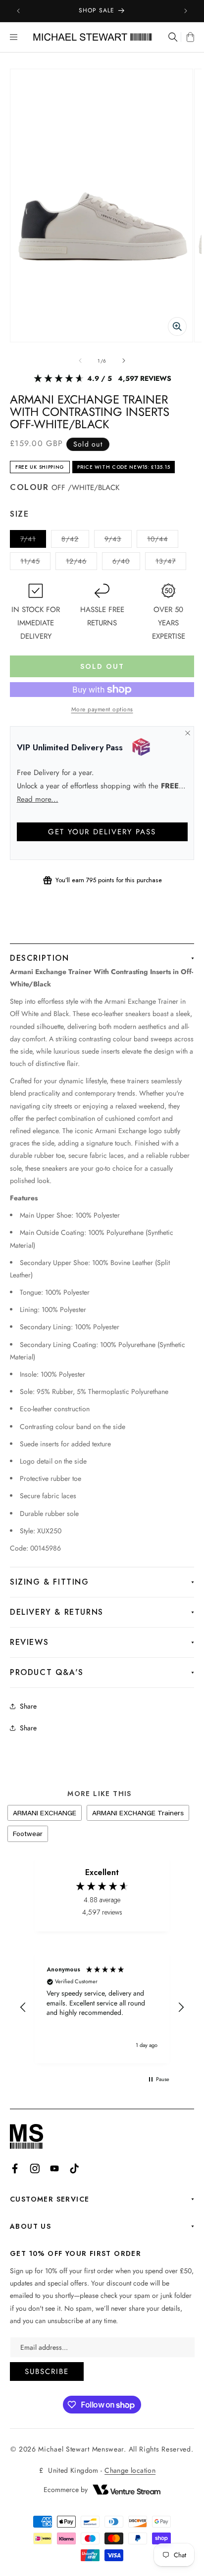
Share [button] (28, 1728)
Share (28, 1706)
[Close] (187, 733)
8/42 (75, 541)
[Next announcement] (186, 11)
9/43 (118, 541)
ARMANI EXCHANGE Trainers (138, 1813)
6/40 (126, 563)
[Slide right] (124, 361)
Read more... (38, 799)
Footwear (28, 1834)
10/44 (163, 541)
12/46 (81, 563)
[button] (14, 37)
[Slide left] (80, 361)
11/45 (35, 563)
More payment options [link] (102, 709)
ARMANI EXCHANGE (45, 1813)
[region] (102, 2007)
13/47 (171, 563)
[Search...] (172, 37)
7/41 (33, 541)
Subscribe (47, 2372)
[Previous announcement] (18, 11)
